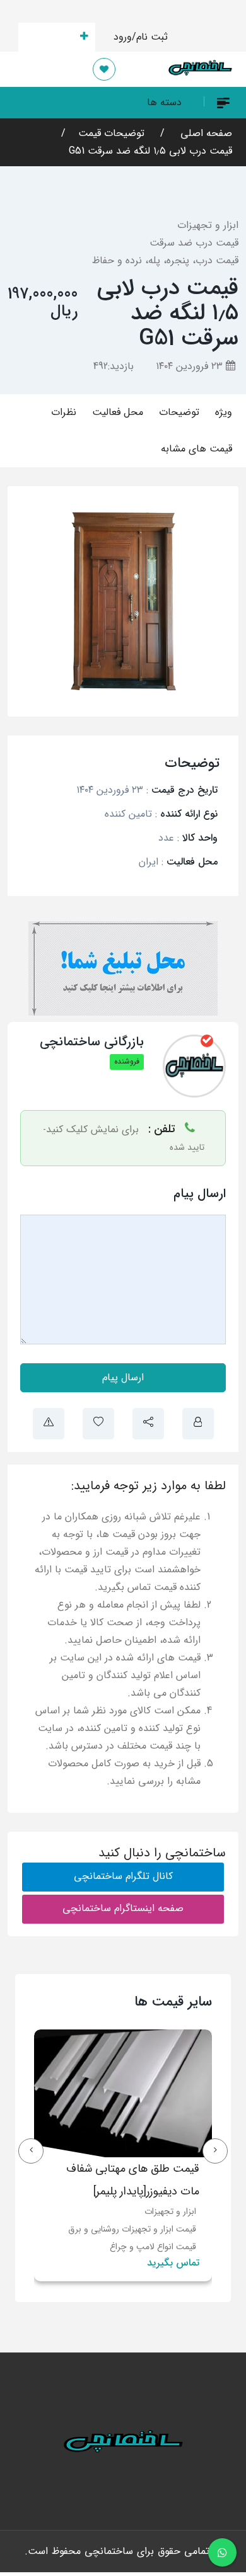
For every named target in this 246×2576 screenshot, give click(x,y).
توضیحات (179, 412)
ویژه (224, 412)
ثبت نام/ (150, 37)
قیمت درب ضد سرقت (194, 243)
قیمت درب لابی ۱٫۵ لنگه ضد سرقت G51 (150, 151)
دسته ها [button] (164, 102)
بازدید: (114, 366)
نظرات (64, 412)
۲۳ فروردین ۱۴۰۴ (191, 366)
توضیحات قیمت (111, 133)
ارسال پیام (123, 1377)
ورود (123, 37)
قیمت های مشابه (196, 449)
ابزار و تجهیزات (208, 225)
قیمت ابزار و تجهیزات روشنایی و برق (132, 2229)
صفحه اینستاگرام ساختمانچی (123, 1908)
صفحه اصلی (205, 133)
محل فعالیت (118, 412)
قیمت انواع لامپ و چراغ (153, 2247)
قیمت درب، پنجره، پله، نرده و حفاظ (165, 260)
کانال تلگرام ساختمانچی (123, 1876)
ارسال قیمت (50, 37)
